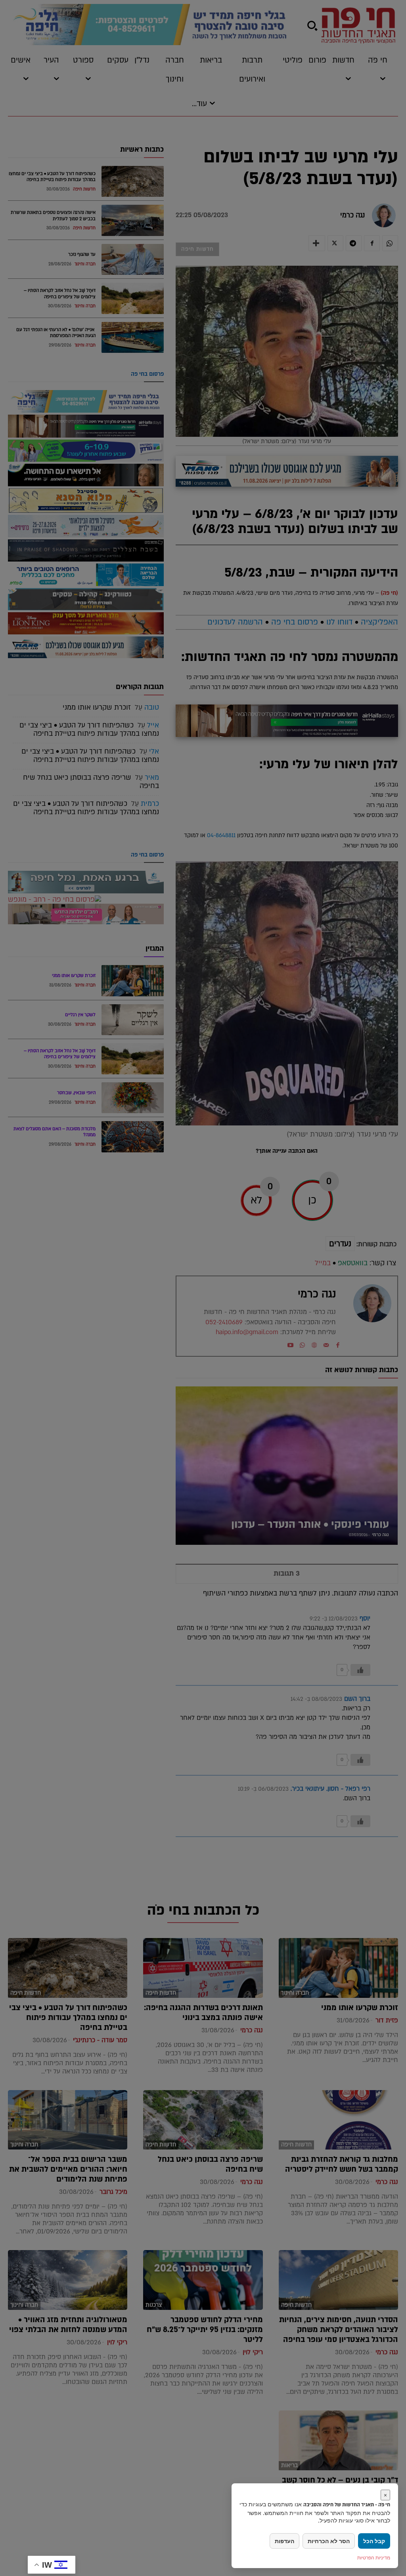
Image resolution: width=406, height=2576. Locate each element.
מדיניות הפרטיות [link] (374, 2558)
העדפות (284, 2541)
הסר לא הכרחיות (329, 2541)
